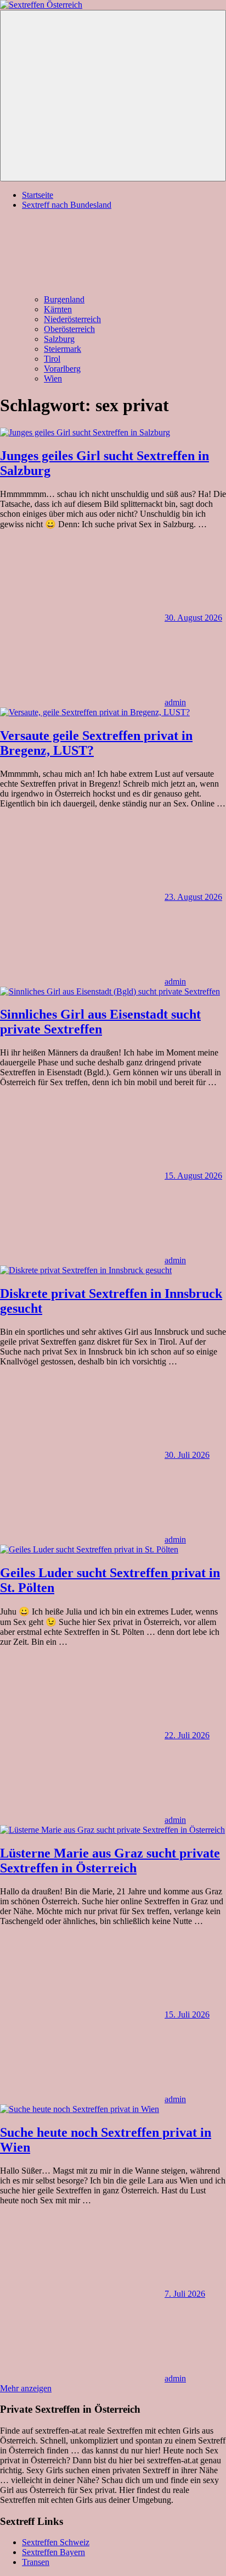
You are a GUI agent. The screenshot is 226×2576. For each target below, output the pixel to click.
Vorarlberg (62, 369)
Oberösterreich (69, 329)
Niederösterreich (72, 319)
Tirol (52, 359)
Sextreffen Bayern (53, 2552)
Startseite (38, 195)
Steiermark (63, 349)
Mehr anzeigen (26, 2388)
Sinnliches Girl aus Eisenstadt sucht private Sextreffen (100, 1022)
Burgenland (64, 299)
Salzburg (59, 339)
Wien (53, 378)
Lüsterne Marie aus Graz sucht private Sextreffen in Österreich (110, 1861)
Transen (36, 2562)
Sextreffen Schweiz (56, 2542)
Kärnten (58, 309)
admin (175, 702)
